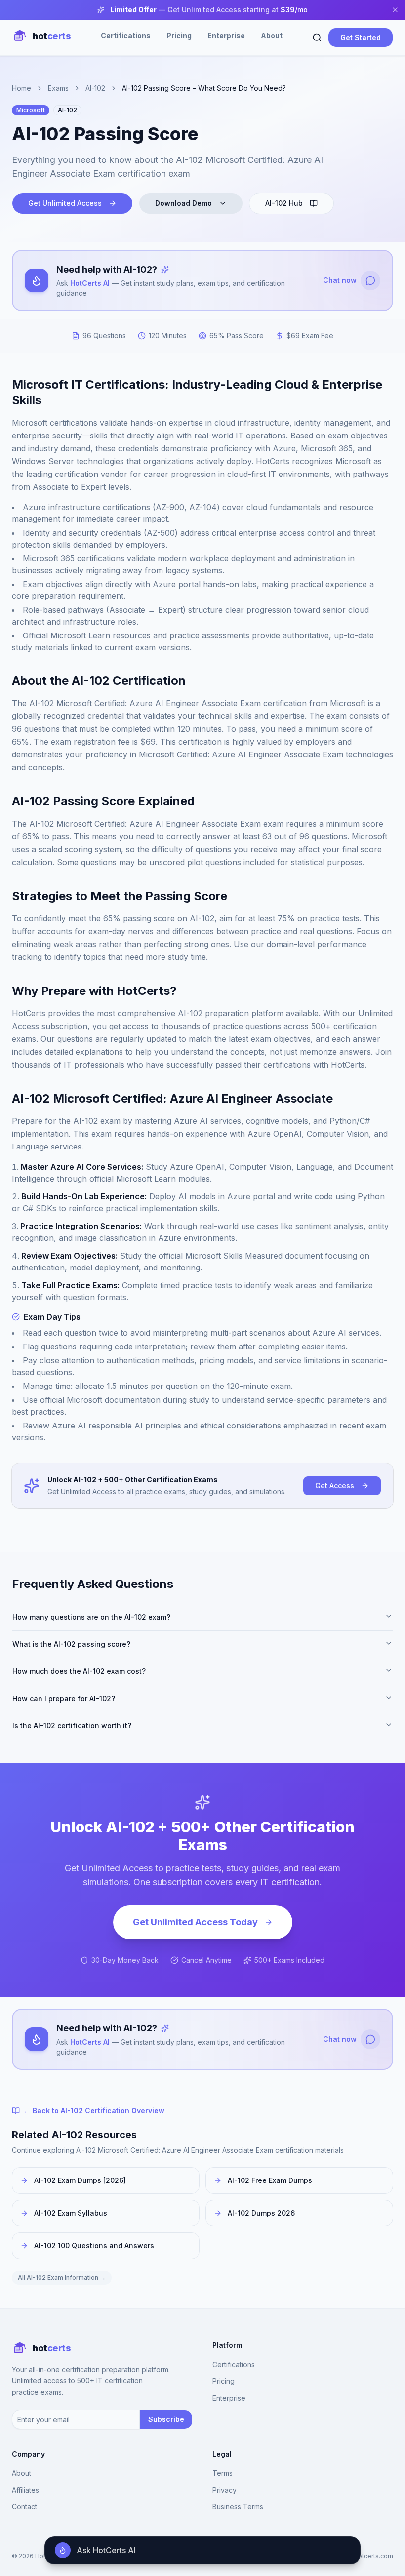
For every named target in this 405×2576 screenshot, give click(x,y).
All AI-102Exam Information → (62, 2278)
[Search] (317, 38)
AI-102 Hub (284, 203)
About (272, 35)
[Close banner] (395, 10)
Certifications (126, 35)
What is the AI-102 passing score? (71, 1644)
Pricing (179, 35)
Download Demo (183, 203)
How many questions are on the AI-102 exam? (91, 1617)
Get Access (335, 1486)
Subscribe (166, 2419)
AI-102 (95, 88)
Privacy (224, 2490)
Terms (223, 2473)
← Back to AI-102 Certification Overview (94, 2111)
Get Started (361, 37)
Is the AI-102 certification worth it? (72, 1725)
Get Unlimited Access (65, 203)
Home (21, 88)
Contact (24, 2507)
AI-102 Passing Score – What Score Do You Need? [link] (204, 88)
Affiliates (25, 2490)
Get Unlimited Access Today (195, 1922)
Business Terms (238, 2507)
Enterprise (226, 35)
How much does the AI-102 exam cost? (79, 1671)
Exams (58, 88)
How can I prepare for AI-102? (64, 1698)
